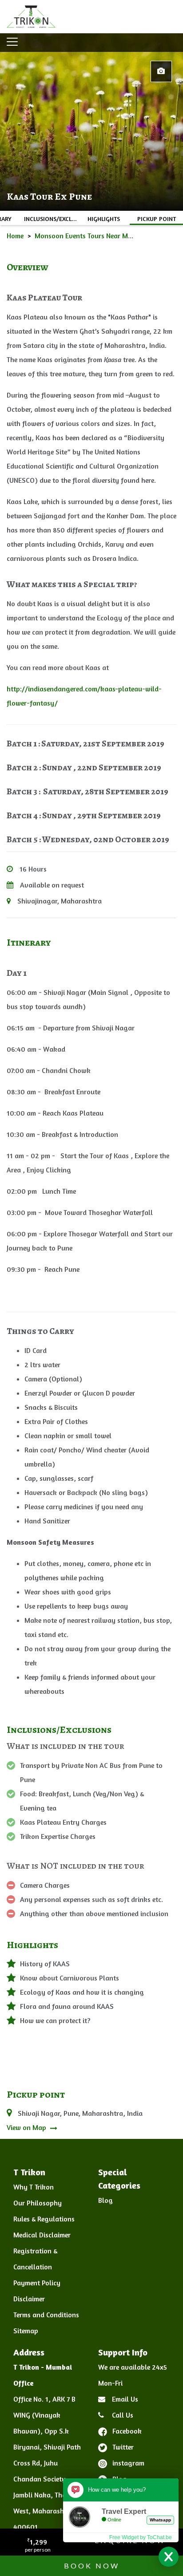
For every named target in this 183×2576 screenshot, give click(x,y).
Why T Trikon (34, 2187)
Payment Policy (37, 2283)
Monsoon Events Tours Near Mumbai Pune (99, 236)
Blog (105, 2200)
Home (15, 236)
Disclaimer (29, 2299)
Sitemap (26, 2331)
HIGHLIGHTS (104, 219)
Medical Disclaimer (42, 2235)
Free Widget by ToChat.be (141, 2537)
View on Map (27, 2127)
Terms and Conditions (46, 2315)
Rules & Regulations (44, 2219)
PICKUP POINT (157, 219)
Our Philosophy (38, 2203)
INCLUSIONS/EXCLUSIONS (51, 219)
